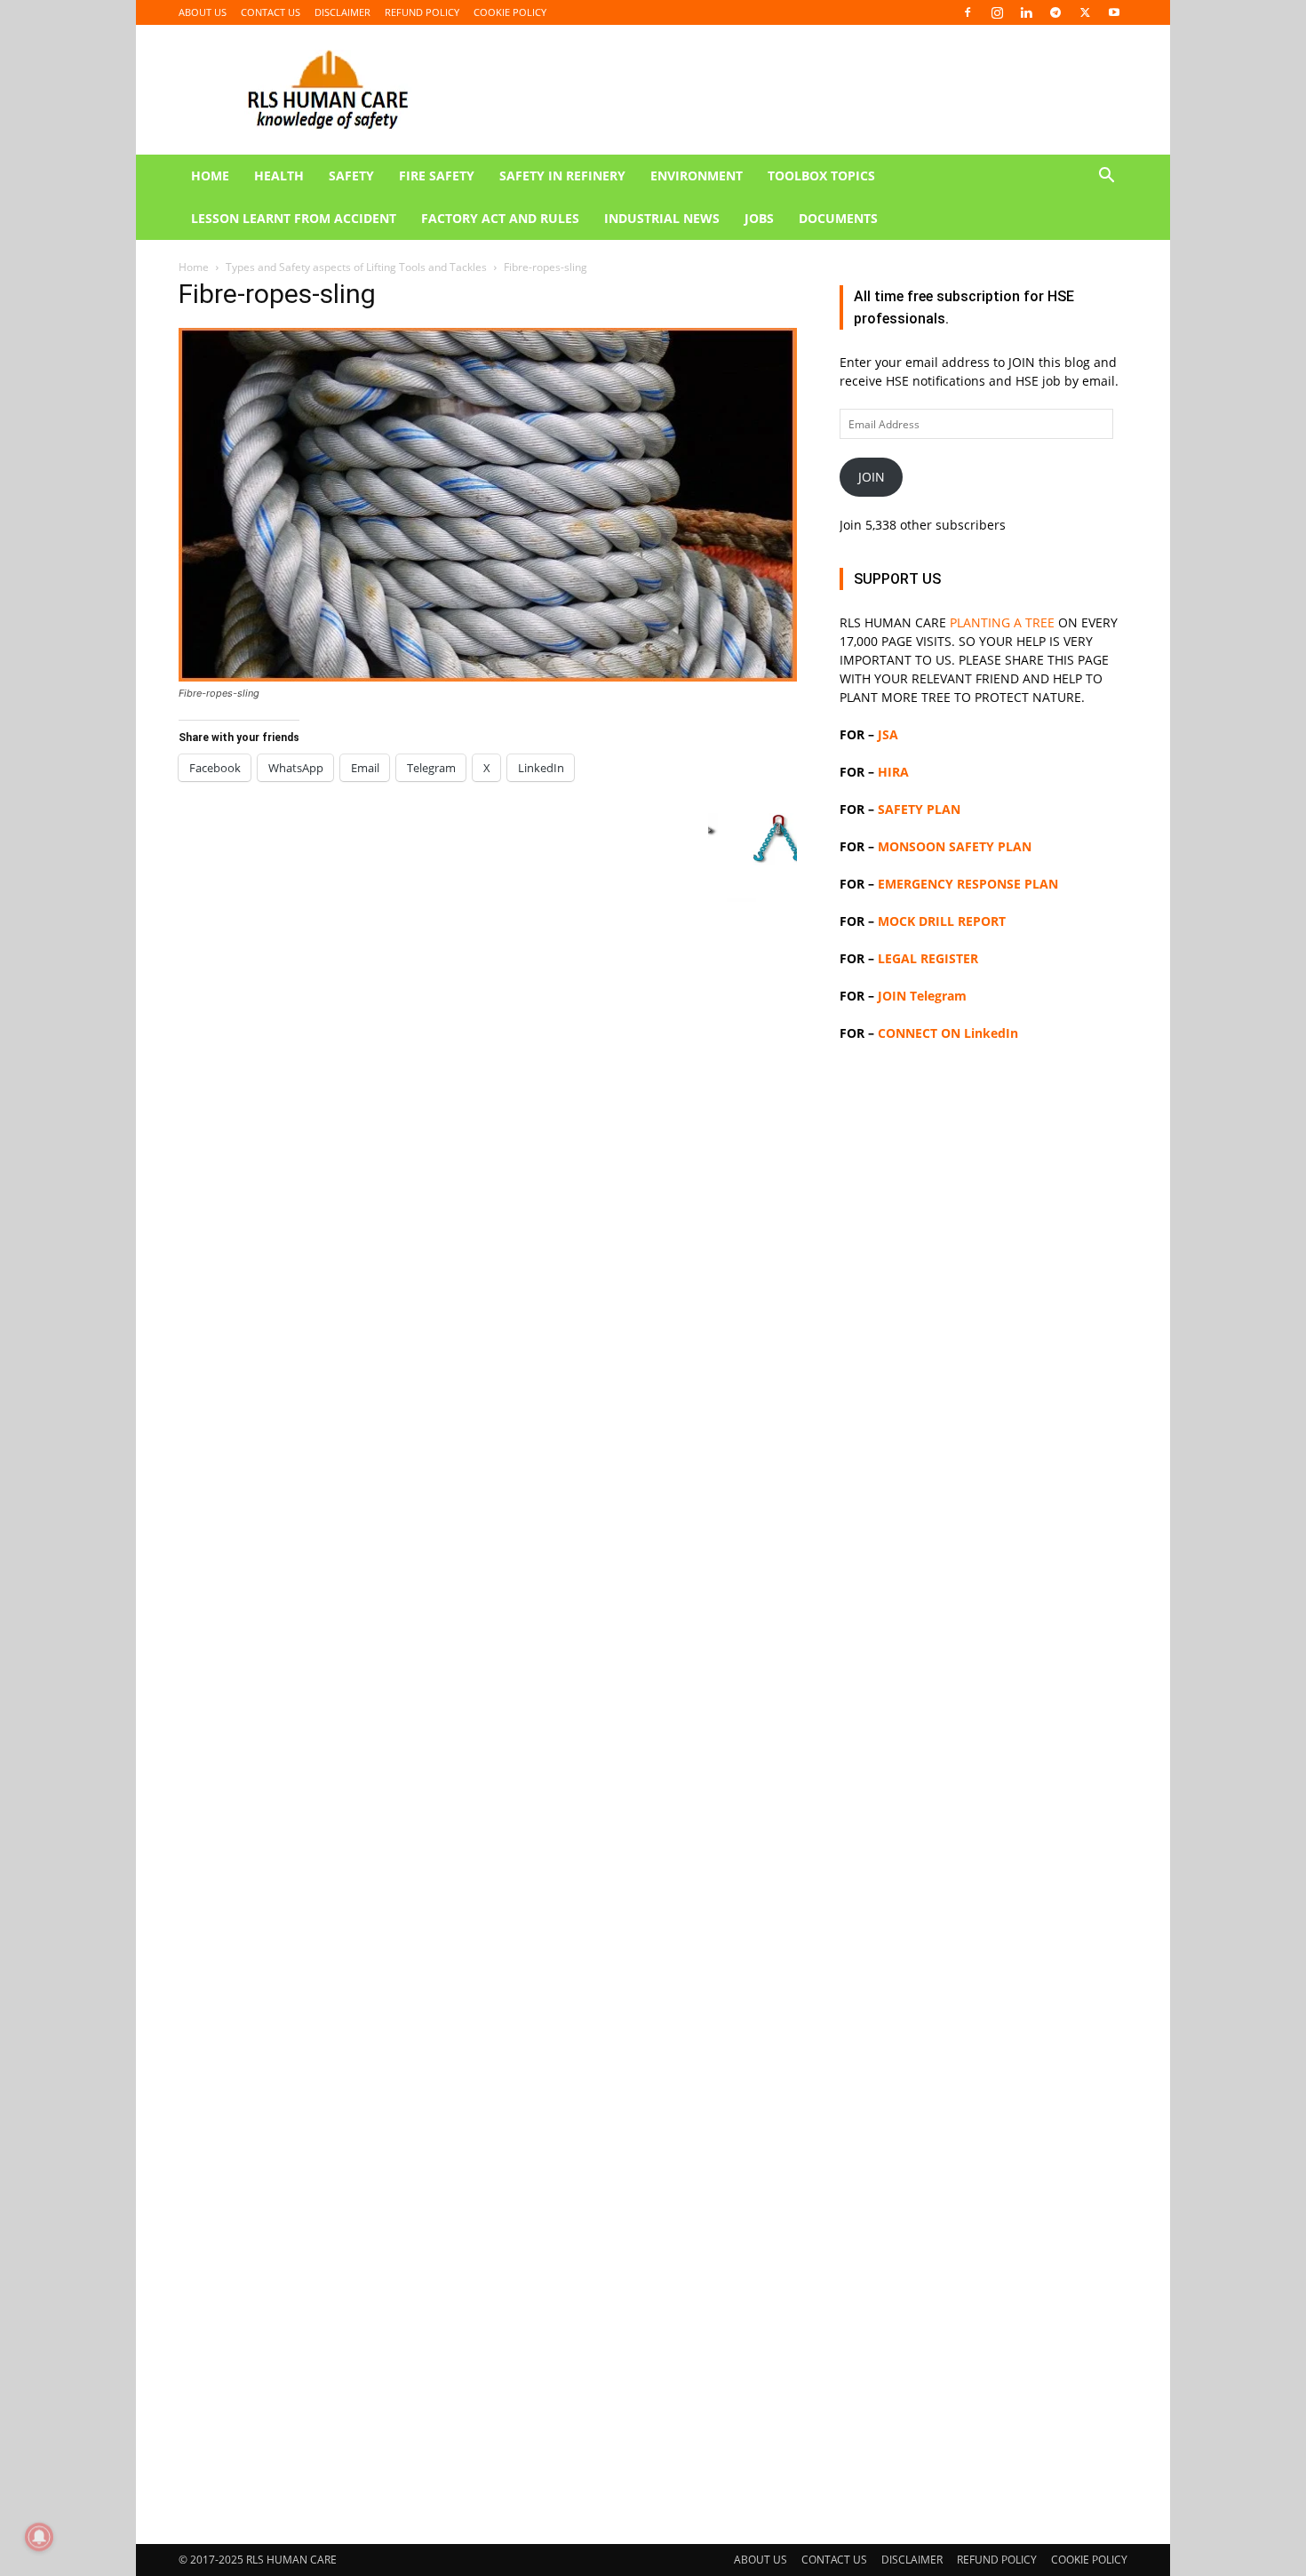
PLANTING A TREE (1002, 622)
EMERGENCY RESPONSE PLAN (968, 884)
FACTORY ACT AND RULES (500, 218)
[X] (1085, 12)
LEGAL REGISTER (928, 958)
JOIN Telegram (922, 996)
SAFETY (351, 175)
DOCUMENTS (838, 218)
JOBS (759, 218)
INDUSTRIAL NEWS (662, 218)
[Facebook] (968, 12)
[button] (1106, 177)
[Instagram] (997, 12)
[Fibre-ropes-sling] (488, 677)
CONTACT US (271, 12)
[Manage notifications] (39, 2537)
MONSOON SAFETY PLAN (955, 846)
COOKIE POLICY (510, 12)
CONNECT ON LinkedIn (948, 1033)
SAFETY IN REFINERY (562, 175)
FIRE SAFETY (437, 175)
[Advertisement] (653, 373)
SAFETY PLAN (919, 809)
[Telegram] (1055, 12)
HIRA (893, 772)
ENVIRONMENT (697, 175)
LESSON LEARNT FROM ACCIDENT (294, 218)
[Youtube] (1114, 12)
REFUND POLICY (422, 12)
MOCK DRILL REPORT (942, 921)
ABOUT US (203, 12)
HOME (210, 175)
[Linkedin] (1026, 12)
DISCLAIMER (342, 12)
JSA (888, 734)
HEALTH (279, 175)
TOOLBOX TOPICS (821, 175)
